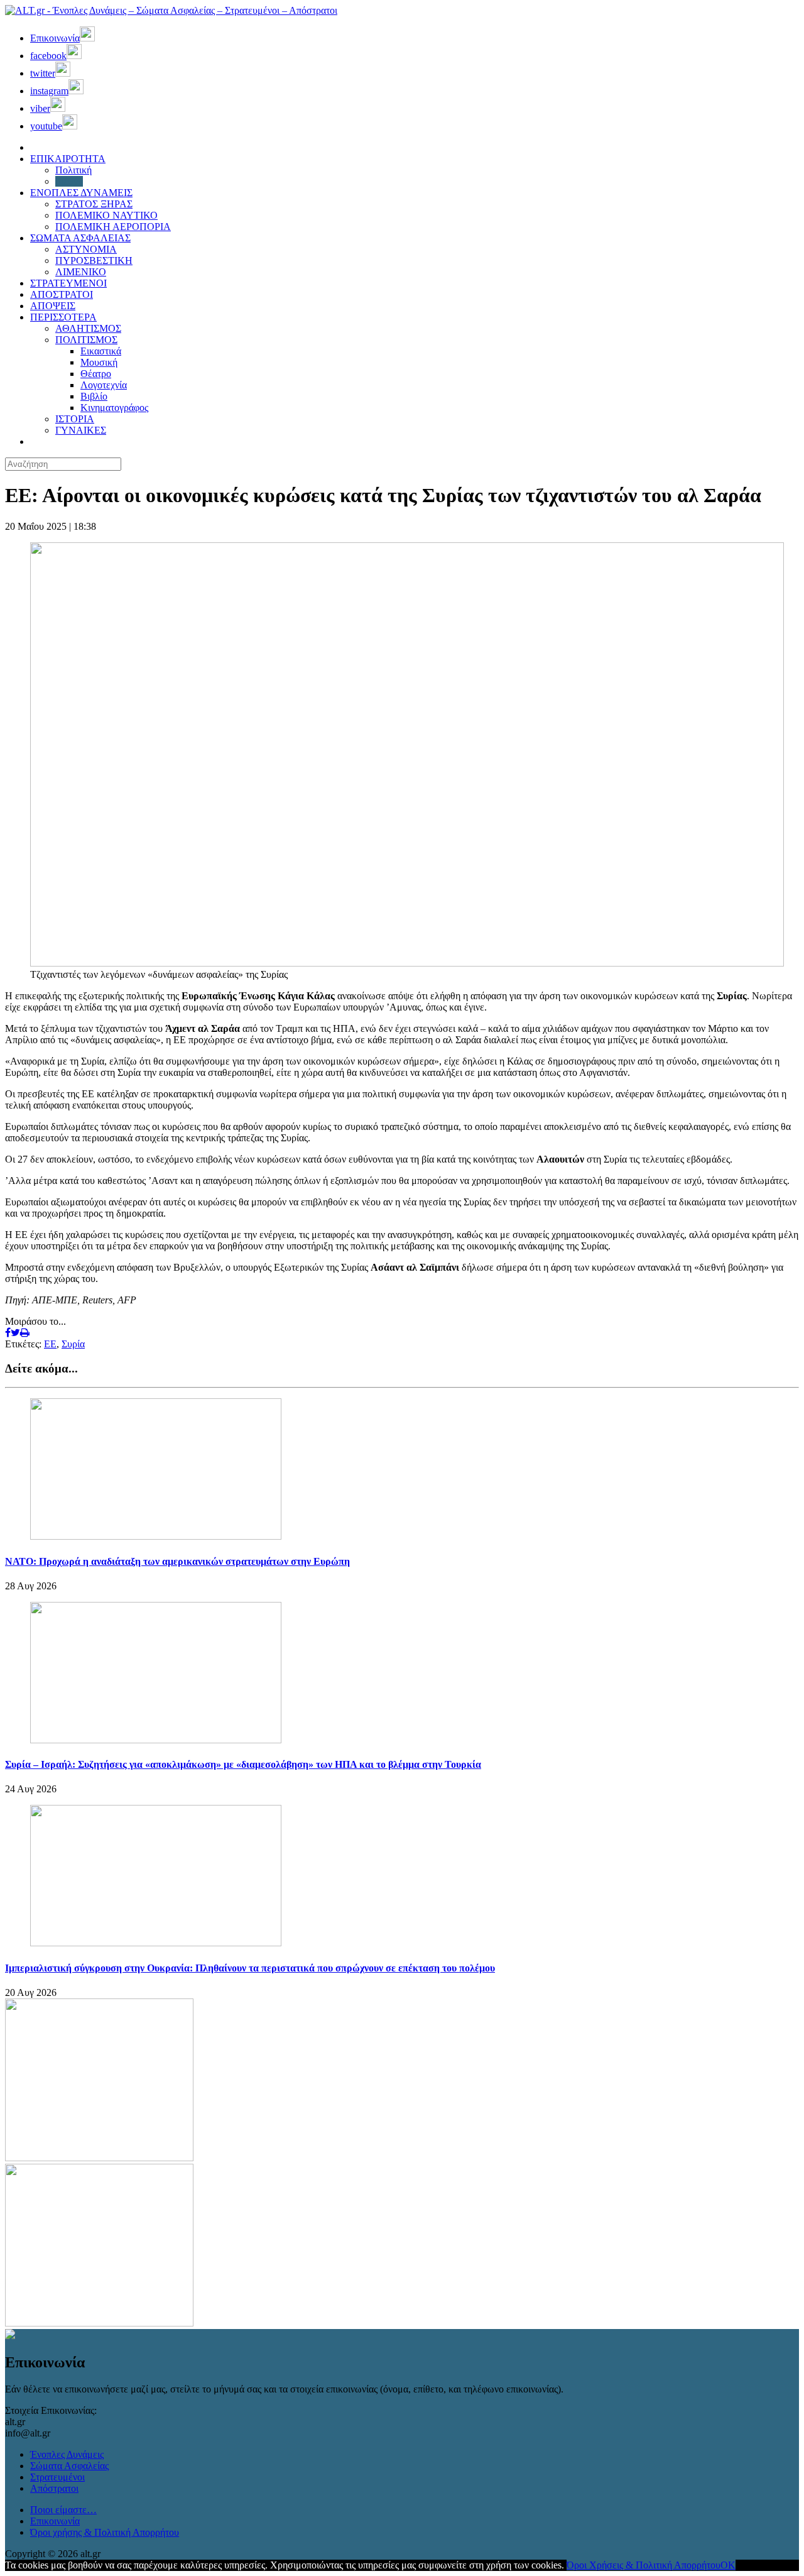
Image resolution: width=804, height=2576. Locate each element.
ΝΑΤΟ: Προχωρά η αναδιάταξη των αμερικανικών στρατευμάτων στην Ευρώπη (177, 1561)
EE (50, 1344)
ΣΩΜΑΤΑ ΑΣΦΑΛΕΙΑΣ (80, 238)
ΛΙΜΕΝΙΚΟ (81, 272)
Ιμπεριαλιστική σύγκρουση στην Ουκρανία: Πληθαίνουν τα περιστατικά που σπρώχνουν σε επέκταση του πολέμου (250, 1968)
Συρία (73, 1344)
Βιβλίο (94, 396)
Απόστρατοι (54, 2488)
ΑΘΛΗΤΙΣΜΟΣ (88, 328)
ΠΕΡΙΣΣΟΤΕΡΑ (63, 317)
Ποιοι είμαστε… (63, 2510)
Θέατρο (96, 374)
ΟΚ (728, 2565)
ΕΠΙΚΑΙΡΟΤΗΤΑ (68, 159)
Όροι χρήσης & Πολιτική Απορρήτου (105, 2532)
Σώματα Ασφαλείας (69, 2466)
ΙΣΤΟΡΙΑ (75, 419)
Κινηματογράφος (114, 408)
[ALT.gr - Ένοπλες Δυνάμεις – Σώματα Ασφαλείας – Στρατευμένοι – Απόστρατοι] (171, 10)
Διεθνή (69, 181)
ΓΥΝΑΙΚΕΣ (81, 430)
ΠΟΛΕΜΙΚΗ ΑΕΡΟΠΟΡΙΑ (113, 227)
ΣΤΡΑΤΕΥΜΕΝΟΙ (68, 283)
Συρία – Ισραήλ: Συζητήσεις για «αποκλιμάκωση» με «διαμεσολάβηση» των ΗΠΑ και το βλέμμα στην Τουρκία (243, 1764)
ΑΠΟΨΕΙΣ (53, 306)
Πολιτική (73, 170)
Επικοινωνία (55, 2521)
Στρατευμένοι (57, 2477)
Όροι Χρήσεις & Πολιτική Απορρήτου (644, 2565)
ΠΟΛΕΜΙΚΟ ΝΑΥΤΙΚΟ (106, 215)
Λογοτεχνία (104, 385)
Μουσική (99, 362)
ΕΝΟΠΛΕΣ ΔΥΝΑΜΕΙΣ (81, 193)
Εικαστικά (101, 351)
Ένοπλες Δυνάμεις (67, 2454)
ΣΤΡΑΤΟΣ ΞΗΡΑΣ (94, 204)
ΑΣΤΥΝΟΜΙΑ (86, 249)
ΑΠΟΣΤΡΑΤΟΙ (62, 294)
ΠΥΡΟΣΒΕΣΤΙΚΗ (94, 260)
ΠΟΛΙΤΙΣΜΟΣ (86, 340)
